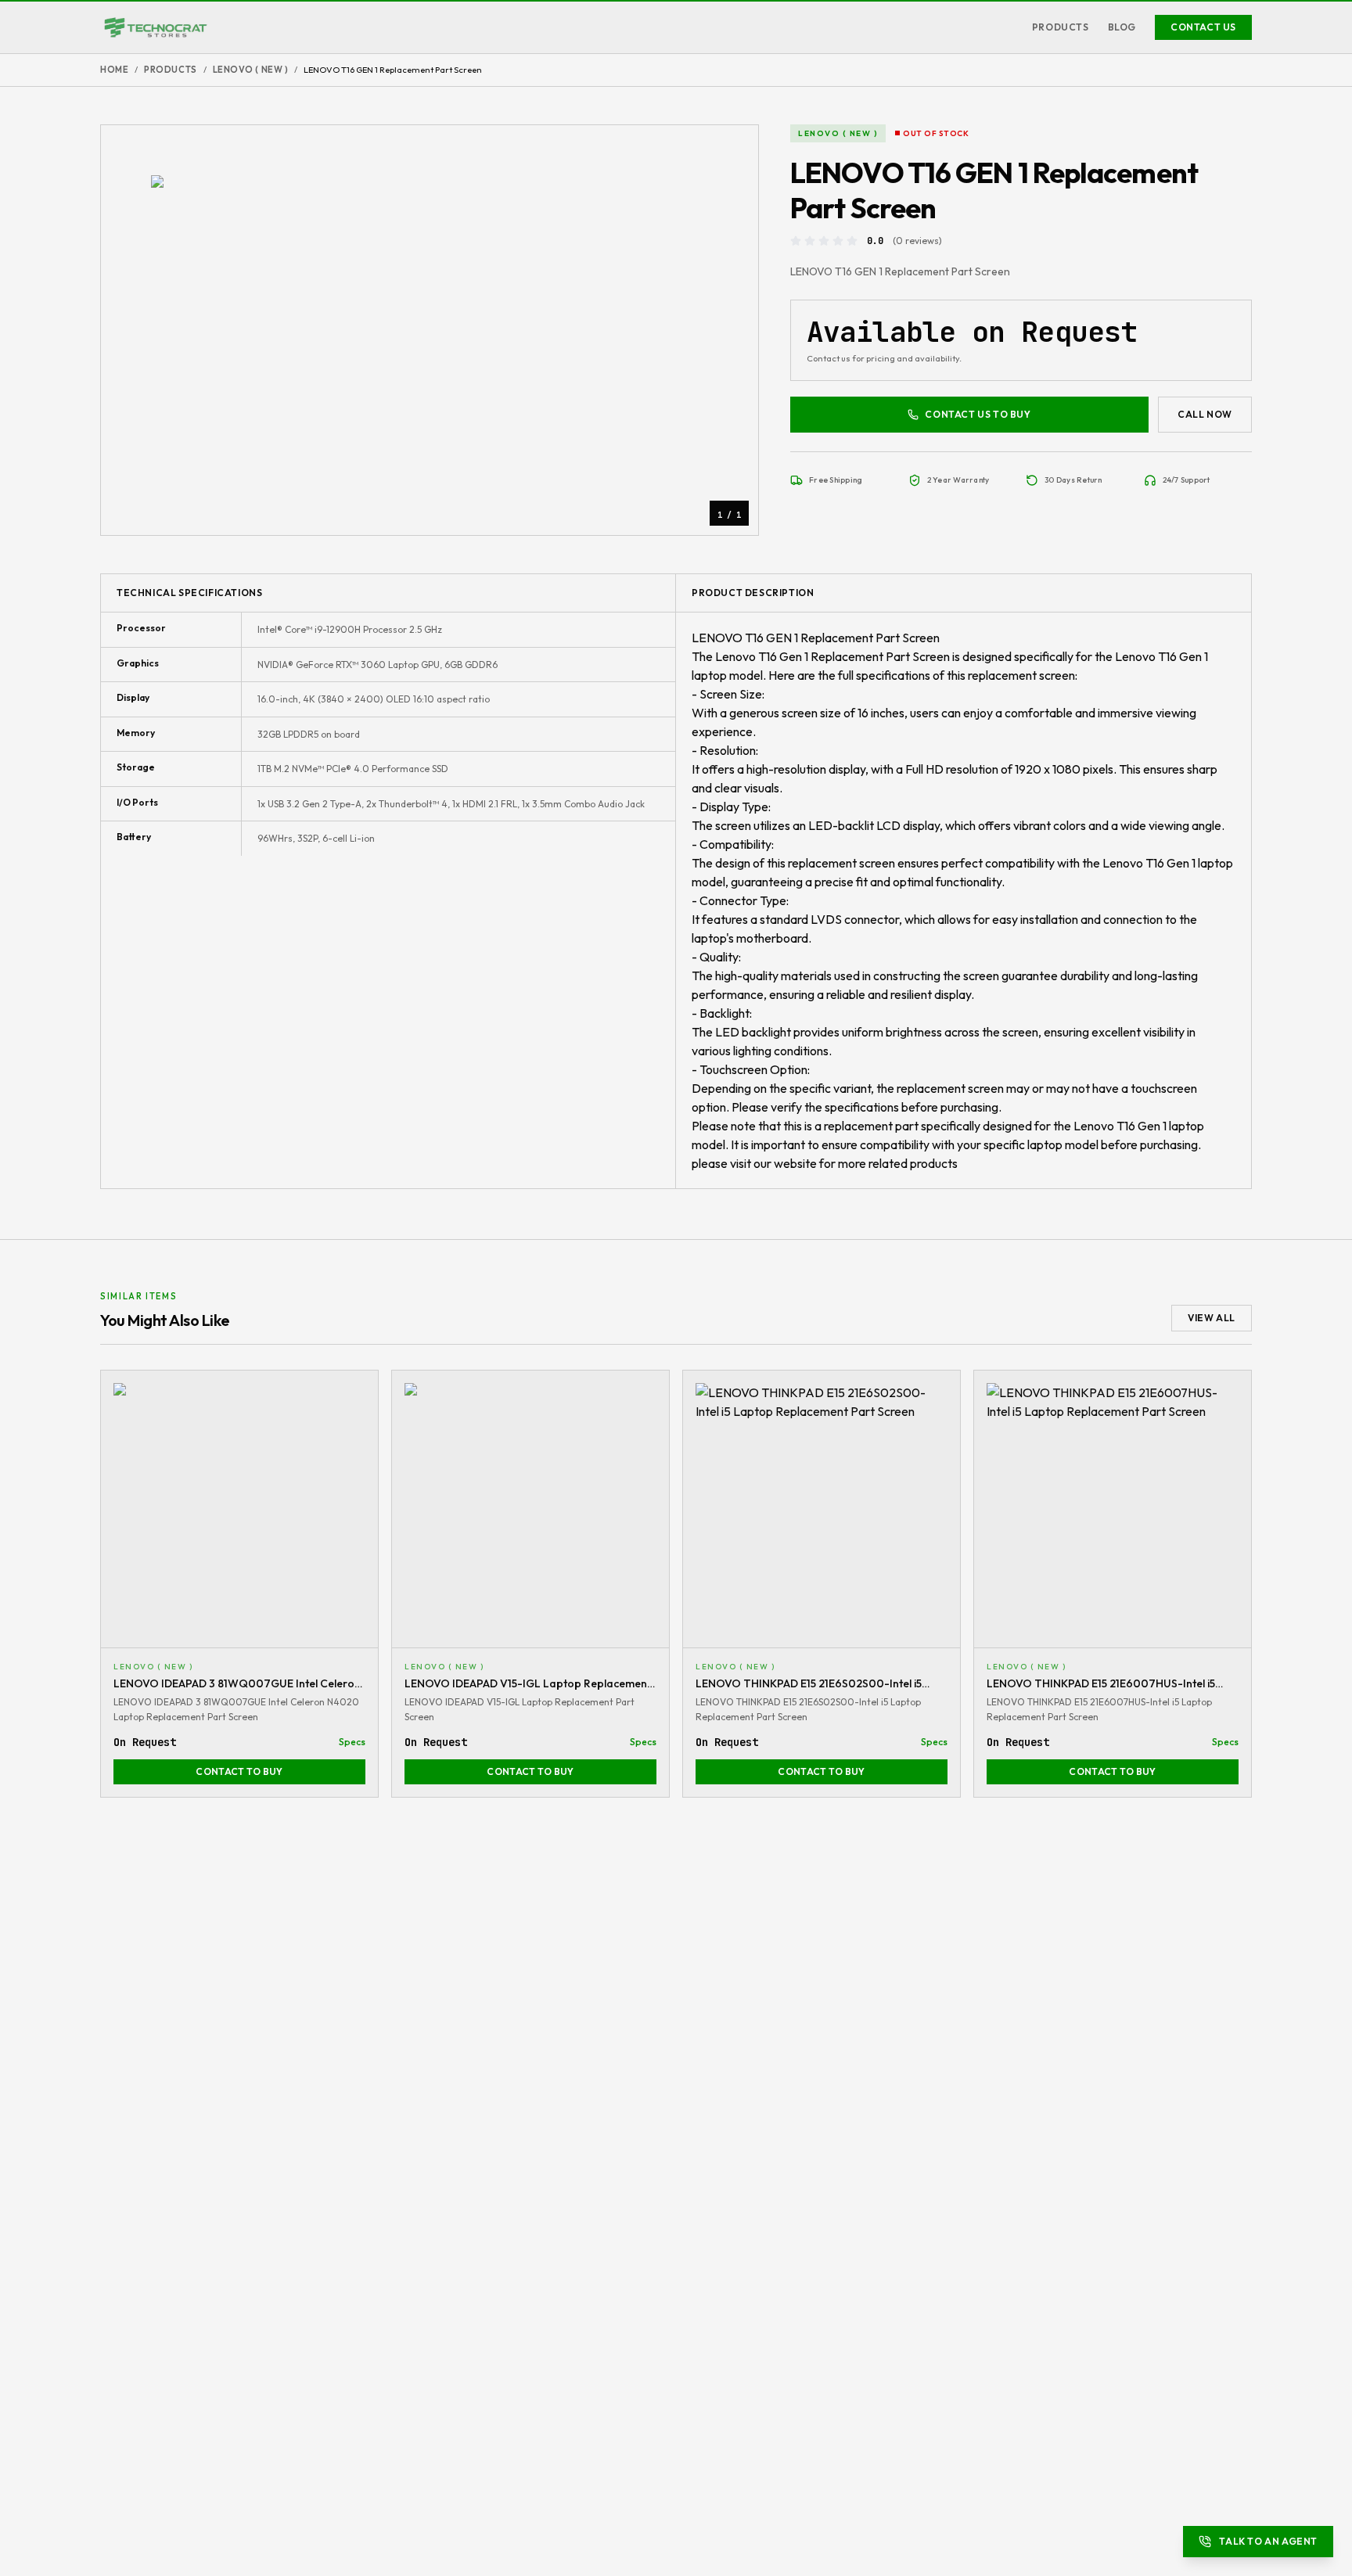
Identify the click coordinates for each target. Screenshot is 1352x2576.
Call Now (1205, 414)
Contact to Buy (239, 1771)
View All (1212, 1318)
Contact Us (1203, 27)
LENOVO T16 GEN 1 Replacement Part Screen (816, 638)
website (795, 1163)
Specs (352, 1742)
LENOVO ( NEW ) (251, 70)
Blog (1122, 27)
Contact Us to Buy (978, 414)
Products (1061, 27)
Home (114, 70)
